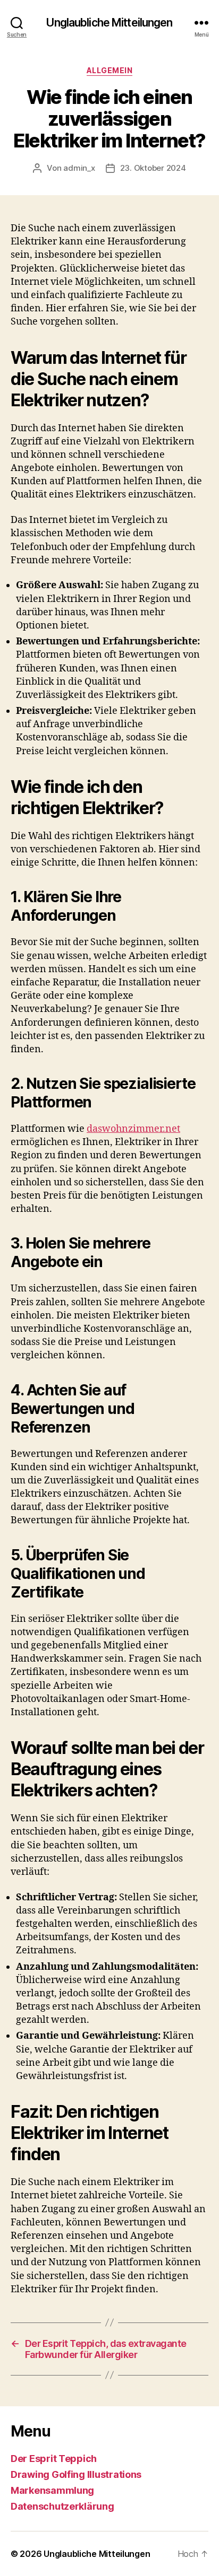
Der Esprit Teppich (54, 2459)
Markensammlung (52, 2490)
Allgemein (110, 70)
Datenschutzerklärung (62, 2506)
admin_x (79, 168)
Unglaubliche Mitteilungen (109, 23)
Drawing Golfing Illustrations (76, 2474)
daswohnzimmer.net (133, 1129)
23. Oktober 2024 (153, 168)
